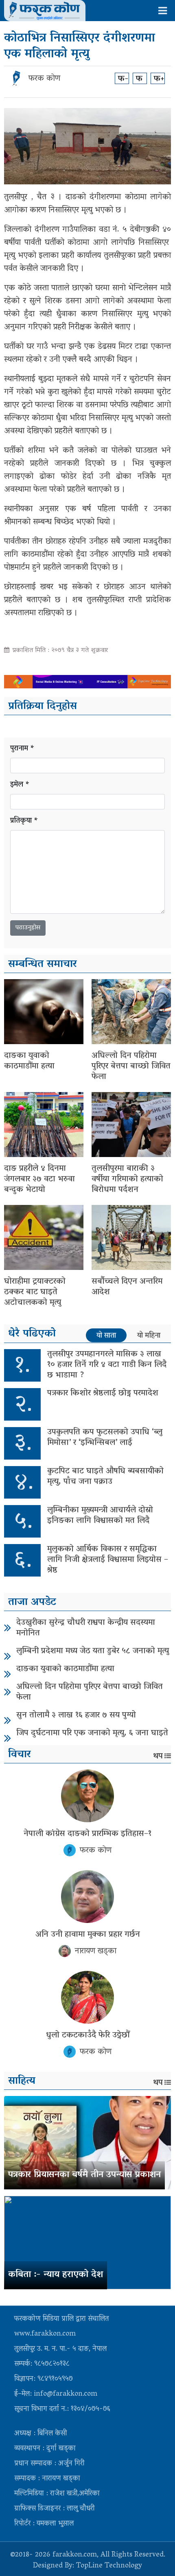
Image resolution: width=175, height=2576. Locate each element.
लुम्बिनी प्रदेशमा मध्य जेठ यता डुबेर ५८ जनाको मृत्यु (93, 1651)
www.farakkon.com (45, 2334)
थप (158, 1756)
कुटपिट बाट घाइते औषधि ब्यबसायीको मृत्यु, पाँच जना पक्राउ (105, 1477)
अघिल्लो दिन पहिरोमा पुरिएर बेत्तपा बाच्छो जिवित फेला (131, 1066)
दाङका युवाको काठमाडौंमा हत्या (29, 1061)
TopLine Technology (109, 2566)
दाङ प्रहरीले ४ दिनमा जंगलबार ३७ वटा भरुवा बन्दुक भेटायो (39, 1179)
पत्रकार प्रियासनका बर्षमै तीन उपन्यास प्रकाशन (84, 2175)
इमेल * (20, 785)
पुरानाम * (22, 749)
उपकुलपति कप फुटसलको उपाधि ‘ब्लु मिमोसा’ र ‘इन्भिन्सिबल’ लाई (105, 1438)
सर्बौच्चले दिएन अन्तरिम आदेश (127, 1287)
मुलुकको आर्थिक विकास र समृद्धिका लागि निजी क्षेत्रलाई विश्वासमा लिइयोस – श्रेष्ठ (108, 1560)
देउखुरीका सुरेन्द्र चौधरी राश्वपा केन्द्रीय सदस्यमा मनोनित (86, 1628)
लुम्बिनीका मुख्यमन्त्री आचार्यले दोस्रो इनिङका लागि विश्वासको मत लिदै (100, 1516)
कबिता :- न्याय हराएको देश (56, 2275)
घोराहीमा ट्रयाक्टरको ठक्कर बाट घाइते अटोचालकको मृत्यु (35, 1292)
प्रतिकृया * (24, 821)
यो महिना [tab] (149, 1336)
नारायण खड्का (96, 1951)
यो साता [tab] (106, 1336)
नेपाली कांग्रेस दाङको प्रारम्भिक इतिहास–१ (87, 1834)
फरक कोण (44, 79)
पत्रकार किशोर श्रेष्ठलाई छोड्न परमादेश (103, 1393)
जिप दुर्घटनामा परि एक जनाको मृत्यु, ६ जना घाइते (92, 1733)
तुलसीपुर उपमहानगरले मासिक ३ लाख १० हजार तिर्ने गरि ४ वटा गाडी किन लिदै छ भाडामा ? (107, 1365)
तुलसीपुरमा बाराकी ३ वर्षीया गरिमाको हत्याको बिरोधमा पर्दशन (127, 1179)
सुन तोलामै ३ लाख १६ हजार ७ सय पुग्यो (76, 1715)
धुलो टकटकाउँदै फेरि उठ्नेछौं (88, 2035)
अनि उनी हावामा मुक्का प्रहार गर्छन (88, 1935)
